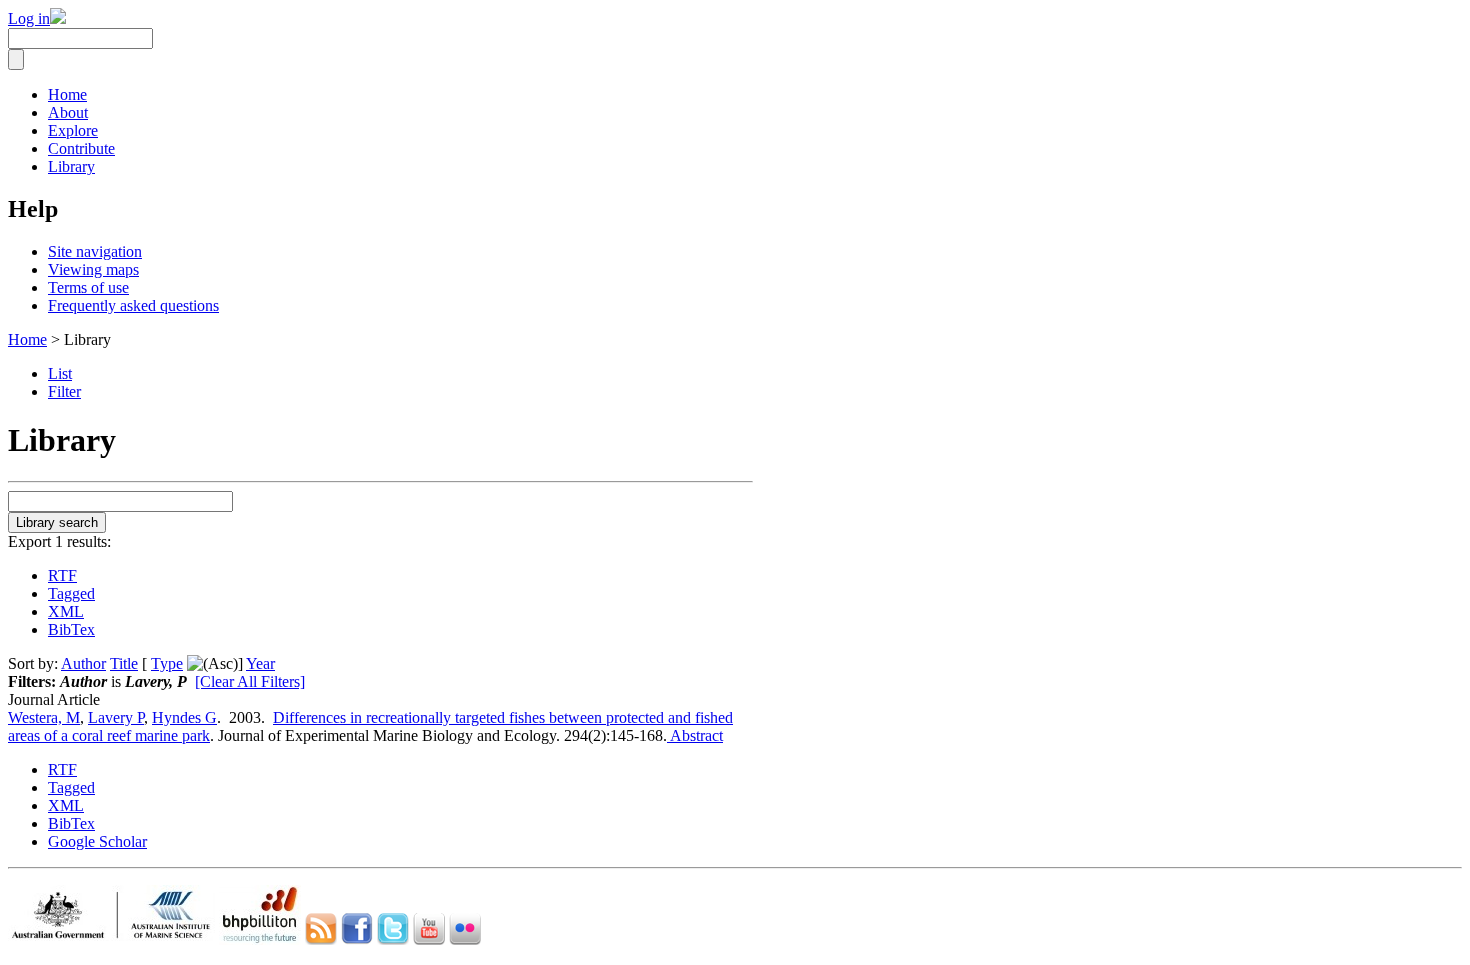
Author (83, 663)
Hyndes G (184, 717)
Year (260, 663)
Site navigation (95, 251)
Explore (73, 130)
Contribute (81, 148)
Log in (29, 18)
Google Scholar (97, 841)
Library (71, 166)
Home (67, 94)
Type (167, 663)
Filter (64, 391)
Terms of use (88, 287)
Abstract (695, 735)
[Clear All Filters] (250, 681)
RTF (62, 575)
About (68, 112)
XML (66, 611)
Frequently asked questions (133, 305)
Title (124, 663)
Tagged (71, 593)
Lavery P (116, 717)
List (60, 373)
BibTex (71, 629)
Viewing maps (93, 269)
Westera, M (44, 717)
